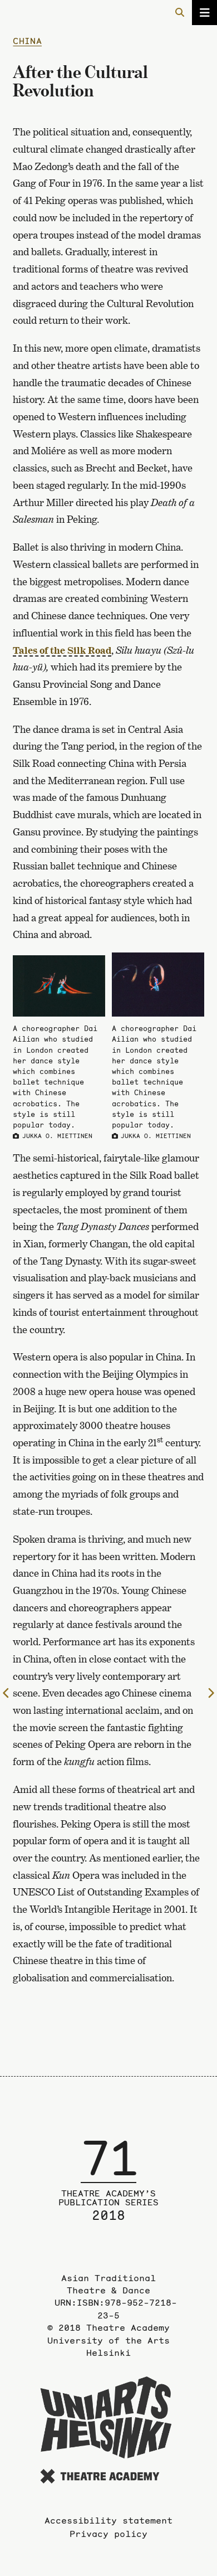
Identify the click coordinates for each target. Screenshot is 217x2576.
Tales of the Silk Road (62, 650)
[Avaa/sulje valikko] (204, 13)
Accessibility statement (108, 2520)
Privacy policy (108, 2534)
